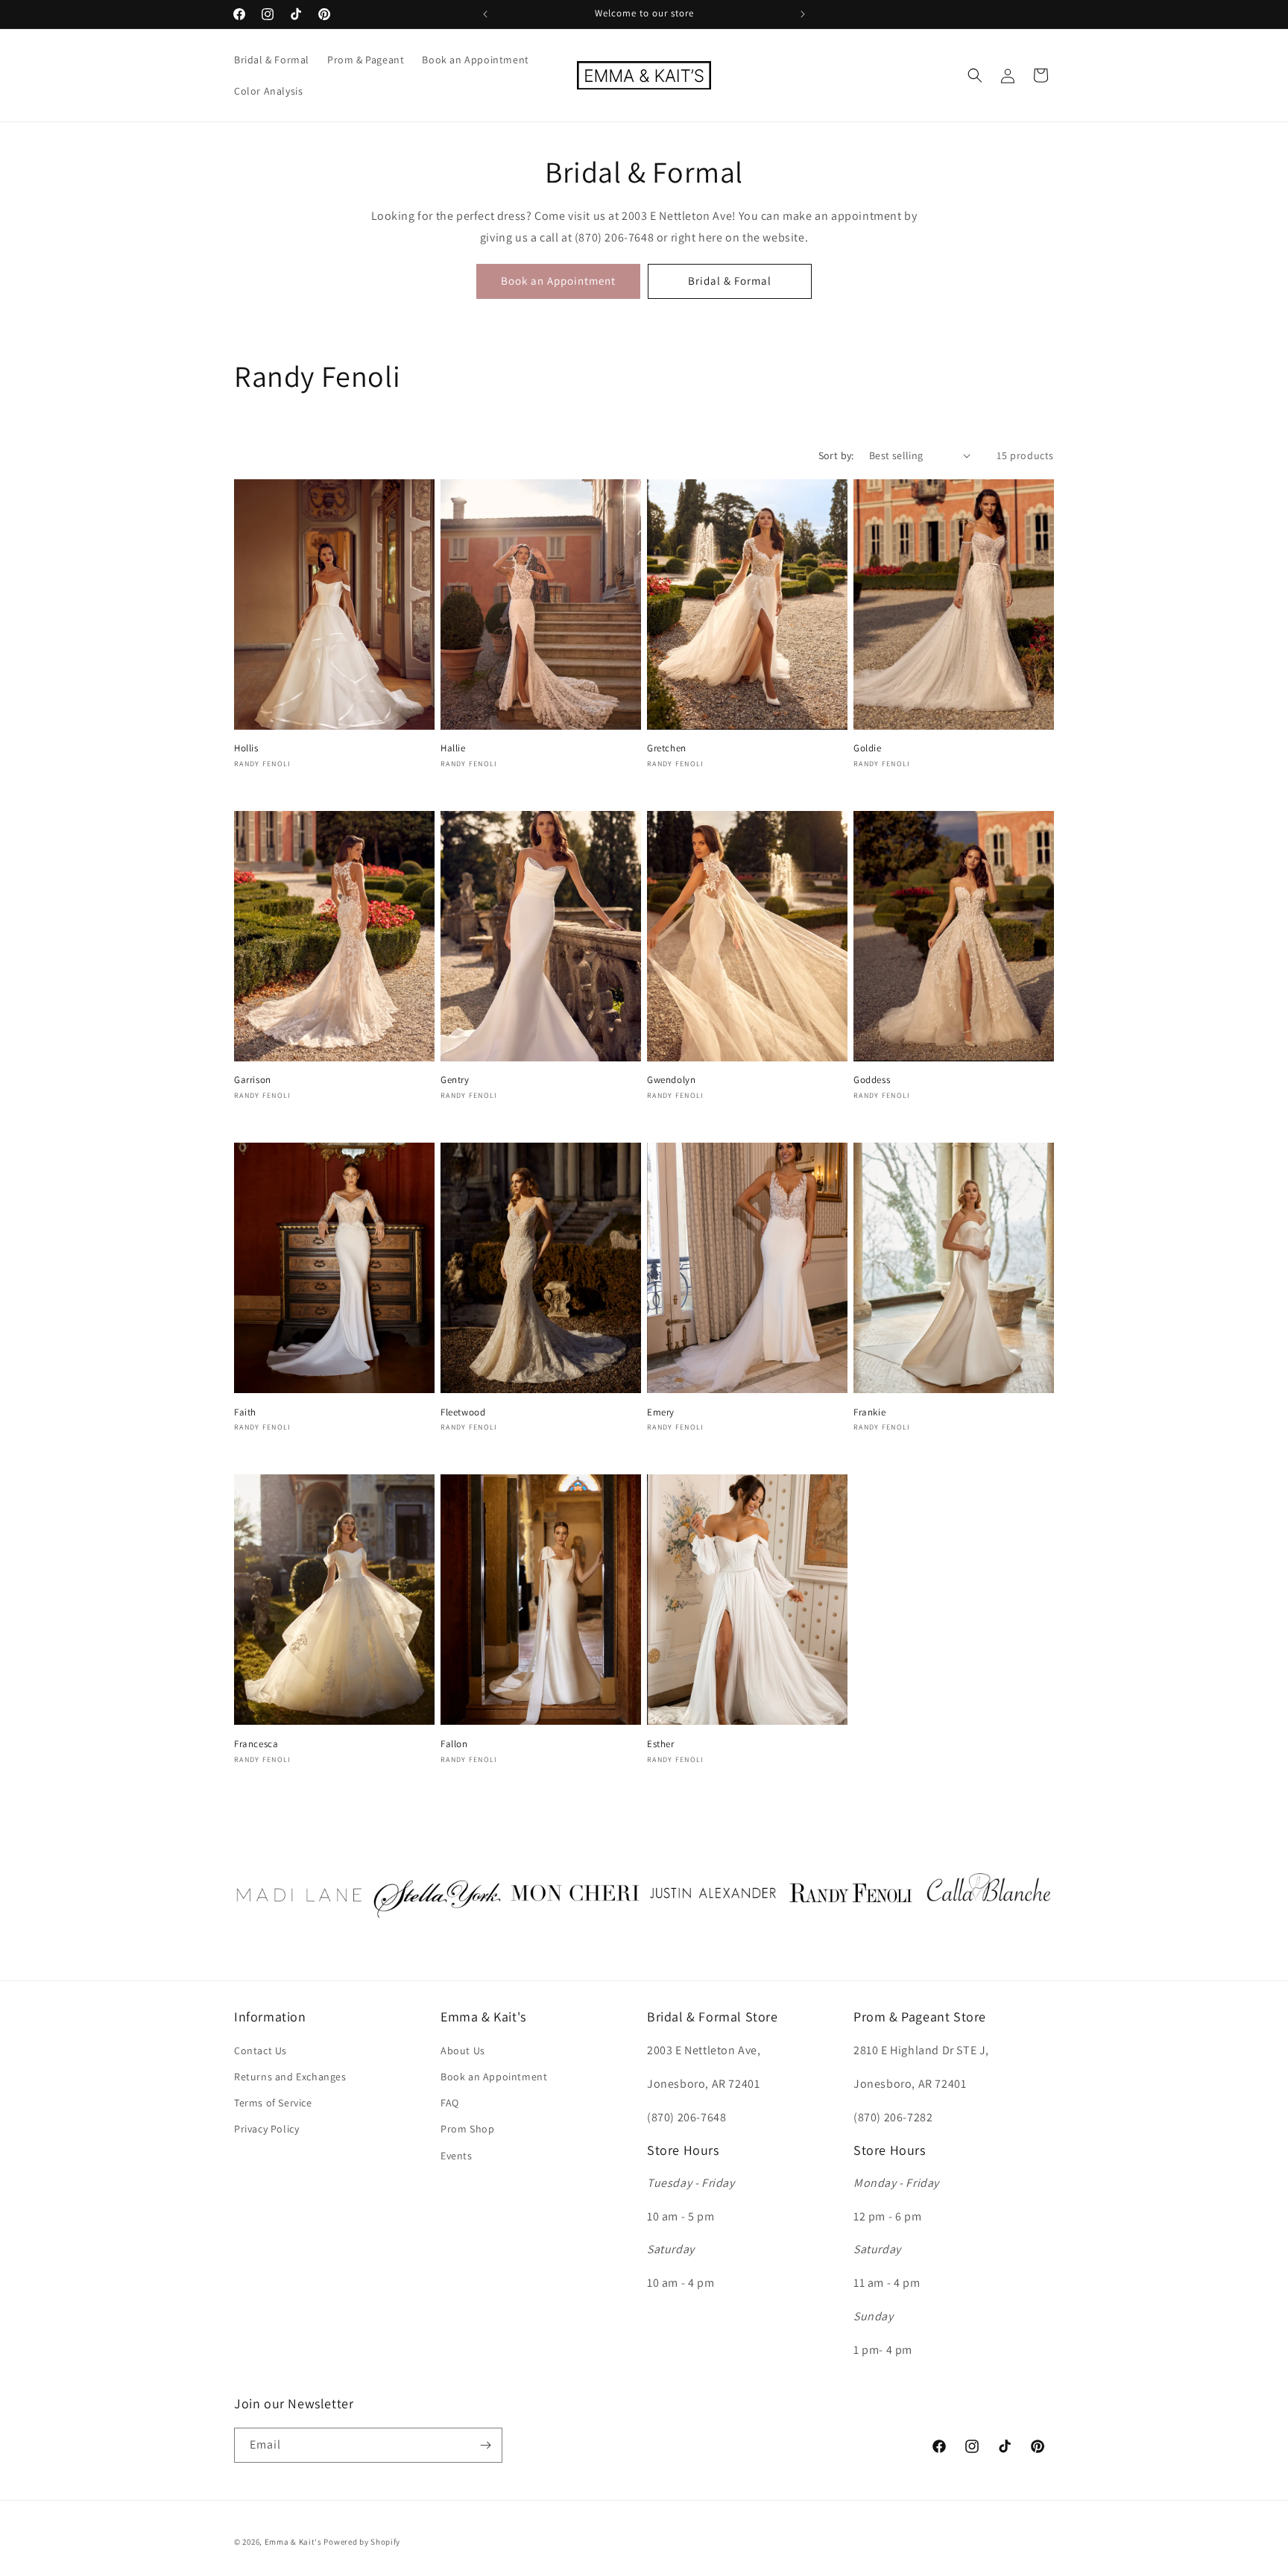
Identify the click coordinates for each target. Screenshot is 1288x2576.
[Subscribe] (485, 2445)
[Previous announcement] (485, 14)
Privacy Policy (266, 2129)
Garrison (253, 1080)
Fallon (454, 1744)
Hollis (246, 748)
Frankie (869, 1412)
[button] (975, 75)
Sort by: (836, 455)
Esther (661, 1744)
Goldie (868, 748)
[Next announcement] (803, 14)
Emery (661, 1412)
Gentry (455, 1080)
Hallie (453, 748)
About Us (463, 2051)
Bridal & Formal (730, 281)
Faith (245, 1412)
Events (457, 2156)
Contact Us (261, 2051)
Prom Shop (467, 2129)
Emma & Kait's (293, 2542)
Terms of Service (273, 2103)
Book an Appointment (558, 281)
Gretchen (667, 748)
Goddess (872, 1080)
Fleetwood (463, 1412)
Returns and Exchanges (290, 2077)
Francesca (256, 1744)
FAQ (450, 2103)
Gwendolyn (671, 1080)
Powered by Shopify (362, 2542)
